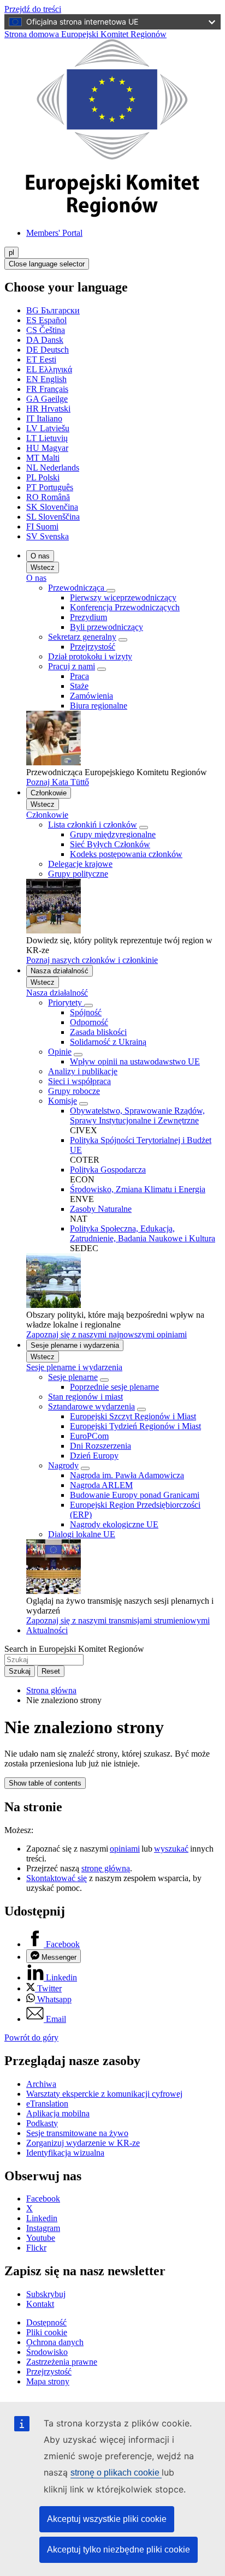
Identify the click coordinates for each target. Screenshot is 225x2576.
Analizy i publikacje (83, 1071)
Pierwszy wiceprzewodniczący (123, 597)
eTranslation (47, 2104)
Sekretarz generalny (82, 637)
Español (46, 320)
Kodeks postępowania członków (126, 854)
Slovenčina (52, 507)
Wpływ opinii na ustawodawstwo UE (135, 1061)
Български (53, 310)
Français (47, 389)
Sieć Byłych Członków (110, 844)
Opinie (60, 1052)
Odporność (89, 1022)
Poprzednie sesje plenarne (114, 1387)
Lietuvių (47, 438)
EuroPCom (89, 1436)
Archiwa (41, 2084)
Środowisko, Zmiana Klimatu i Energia (138, 1189)
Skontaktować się (57, 1878)
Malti (43, 458)
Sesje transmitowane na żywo (77, 2133)
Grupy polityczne (78, 874)
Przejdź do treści (33, 9)
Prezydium (88, 617)
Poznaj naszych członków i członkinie (92, 960)
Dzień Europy (94, 1456)
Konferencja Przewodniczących (125, 607)
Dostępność (46, 2322)
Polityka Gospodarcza (108, 1170)
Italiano (44, 418)
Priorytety (66, 1003)
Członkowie (49, 793)
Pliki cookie (47, 2332)
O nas (40, 556)
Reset (51, 1671)
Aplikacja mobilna (58, 2113)
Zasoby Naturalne (101, 1209)
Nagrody (63, 1465)
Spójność (86, 1012)
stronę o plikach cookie (116, 2473)
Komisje (63, 1101)
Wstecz (43, 567)
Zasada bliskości (98, 1032)
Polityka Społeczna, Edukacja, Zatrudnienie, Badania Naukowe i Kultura (143, 1233)
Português (50, 487)
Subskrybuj (46, 2294)
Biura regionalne (99, 706)
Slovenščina (53, 517)
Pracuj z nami (72, 666)
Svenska (48, 536)
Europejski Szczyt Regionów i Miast (133, 1416)
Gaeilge (47, 399)
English (46, 379)
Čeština (46, 330)
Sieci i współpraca (79, 1081)
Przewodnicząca (77, 588)
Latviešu (48, 428)
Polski (43, 477)
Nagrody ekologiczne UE (114, 1524)
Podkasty (42, 2123)
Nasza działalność (60, 971)
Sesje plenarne (73, 1377)
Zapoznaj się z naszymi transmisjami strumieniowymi (118, 1620)
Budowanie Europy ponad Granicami (135, 1495)
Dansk (45, 340)
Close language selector (47, 264)
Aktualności (47, 1630)
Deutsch (48, 350)
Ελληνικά (49, 369)
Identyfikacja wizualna (65, 2153)
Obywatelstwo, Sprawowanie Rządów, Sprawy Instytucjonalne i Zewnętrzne (137, 1116)
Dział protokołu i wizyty (90, 656)
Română (48, 497)
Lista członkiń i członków (93, 825)
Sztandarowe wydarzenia (91, 1406)
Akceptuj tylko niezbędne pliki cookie (119, 2550)
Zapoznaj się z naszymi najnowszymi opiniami (106, 1334)
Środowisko (47, 2352)
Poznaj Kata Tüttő (58, 782)
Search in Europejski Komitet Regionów (74, 1649)
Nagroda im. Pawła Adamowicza (127, 1475)
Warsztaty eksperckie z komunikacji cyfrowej (104, 2094)
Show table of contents (45, 1783)
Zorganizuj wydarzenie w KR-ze (83, 2143)
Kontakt (40, 2304)
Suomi (42, 526)
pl (11, 252)
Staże (79, 686)
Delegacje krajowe (80, 864)
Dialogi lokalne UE (82, 1534)
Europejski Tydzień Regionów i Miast (135, 1426)
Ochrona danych (55, 2342)
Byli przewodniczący (106, 627)
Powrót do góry (31, 2037)
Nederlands (53, 468)
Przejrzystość (93, 647)
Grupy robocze (74, 1091)
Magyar (47, 448)
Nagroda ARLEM (101, 1485)
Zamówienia (91, 696)
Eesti (41, 359)
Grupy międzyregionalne (113, 834)
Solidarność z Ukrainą (108, 1042)
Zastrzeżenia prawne (62, 2362)
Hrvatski (48, 409)
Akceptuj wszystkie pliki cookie (107, 2519)
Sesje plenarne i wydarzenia (75, 1345)
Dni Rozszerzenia (100, 1446)
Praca (79, 676)
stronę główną (106, 1868)
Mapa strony (48, 2381)
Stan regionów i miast (85, 1397)
